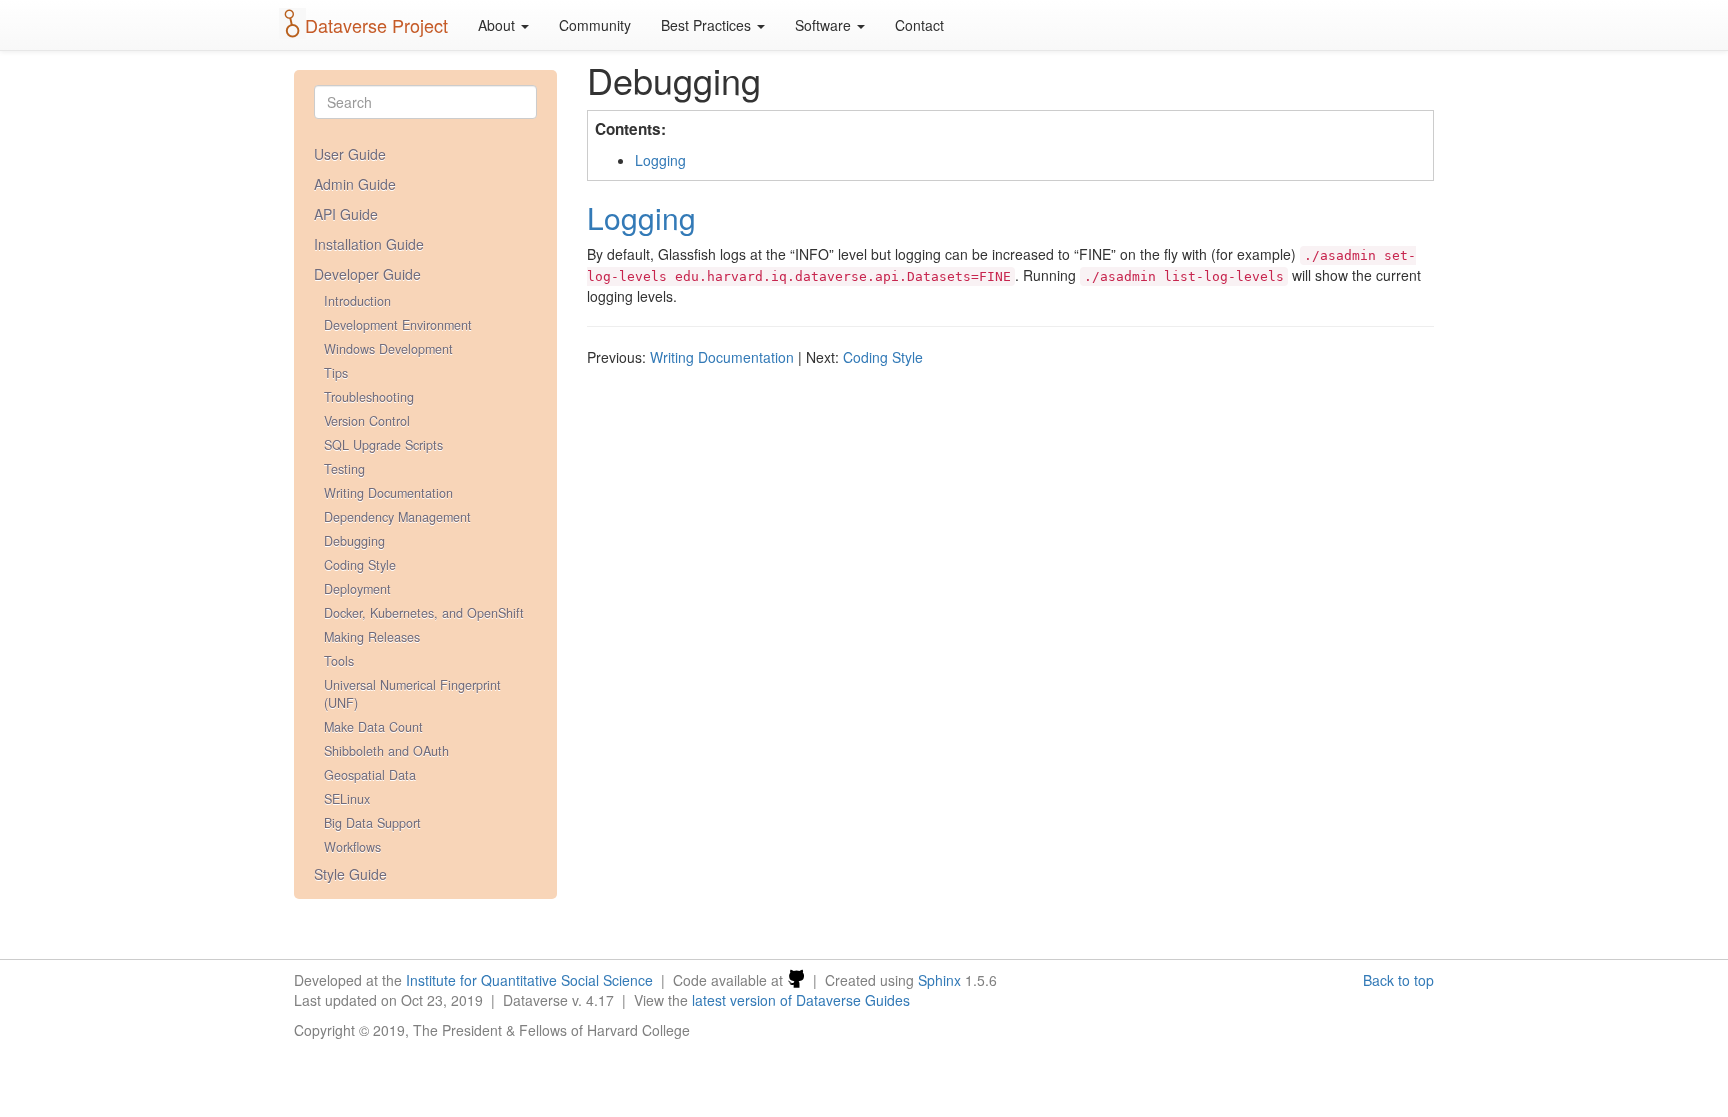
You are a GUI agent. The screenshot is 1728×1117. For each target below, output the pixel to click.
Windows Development (388, 349)
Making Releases (372, 637)
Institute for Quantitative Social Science (529, 980)
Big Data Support (372, 823)
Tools (339, 661)
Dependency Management (397, 517)
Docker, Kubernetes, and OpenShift (424, 613)
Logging (660, 160)
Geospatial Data (370, 775)
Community (595, 25)
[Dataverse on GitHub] (796, 980)
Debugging (354, 541)
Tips (336, 373)
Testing (344, 469)
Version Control (367, 421)
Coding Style (360, 565)
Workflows (352, 847)
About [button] (498, 25)
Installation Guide (369, 244)
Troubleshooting (369, 397)
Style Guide (350, 874)
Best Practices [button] (708, 25)
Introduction (357, 301)
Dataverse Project (376, 25)
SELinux (347, 799)
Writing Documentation (388, 493)
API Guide (346, 214)
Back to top (1398, 980)
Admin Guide (355, 184)
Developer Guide (367, 274)
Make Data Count (373, 727)
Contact (919, 25)
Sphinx (939, 980)
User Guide (350, 154)
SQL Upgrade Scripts (383, 445)
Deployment (357, 589)
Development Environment (398, 325)
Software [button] (825, 25)
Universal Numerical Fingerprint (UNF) (412, 694)
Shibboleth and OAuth (386, 751)
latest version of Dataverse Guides (801, 1000)
